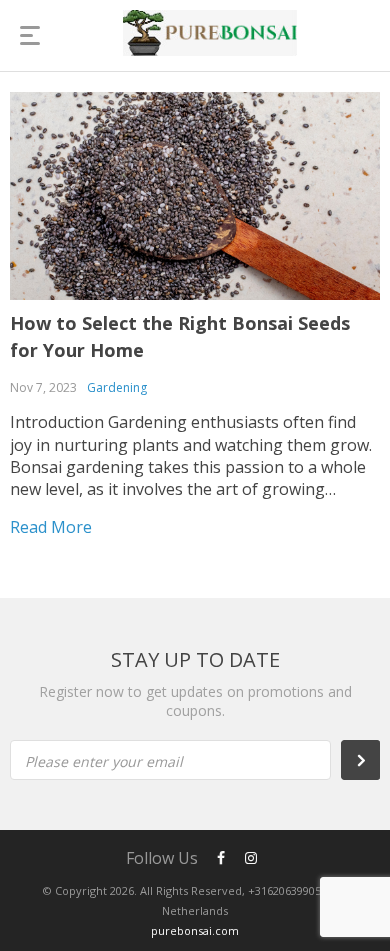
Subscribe (371, 760)
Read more (51, 527)
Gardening (117, 387)
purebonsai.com (195, 930)
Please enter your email (104, 761)
